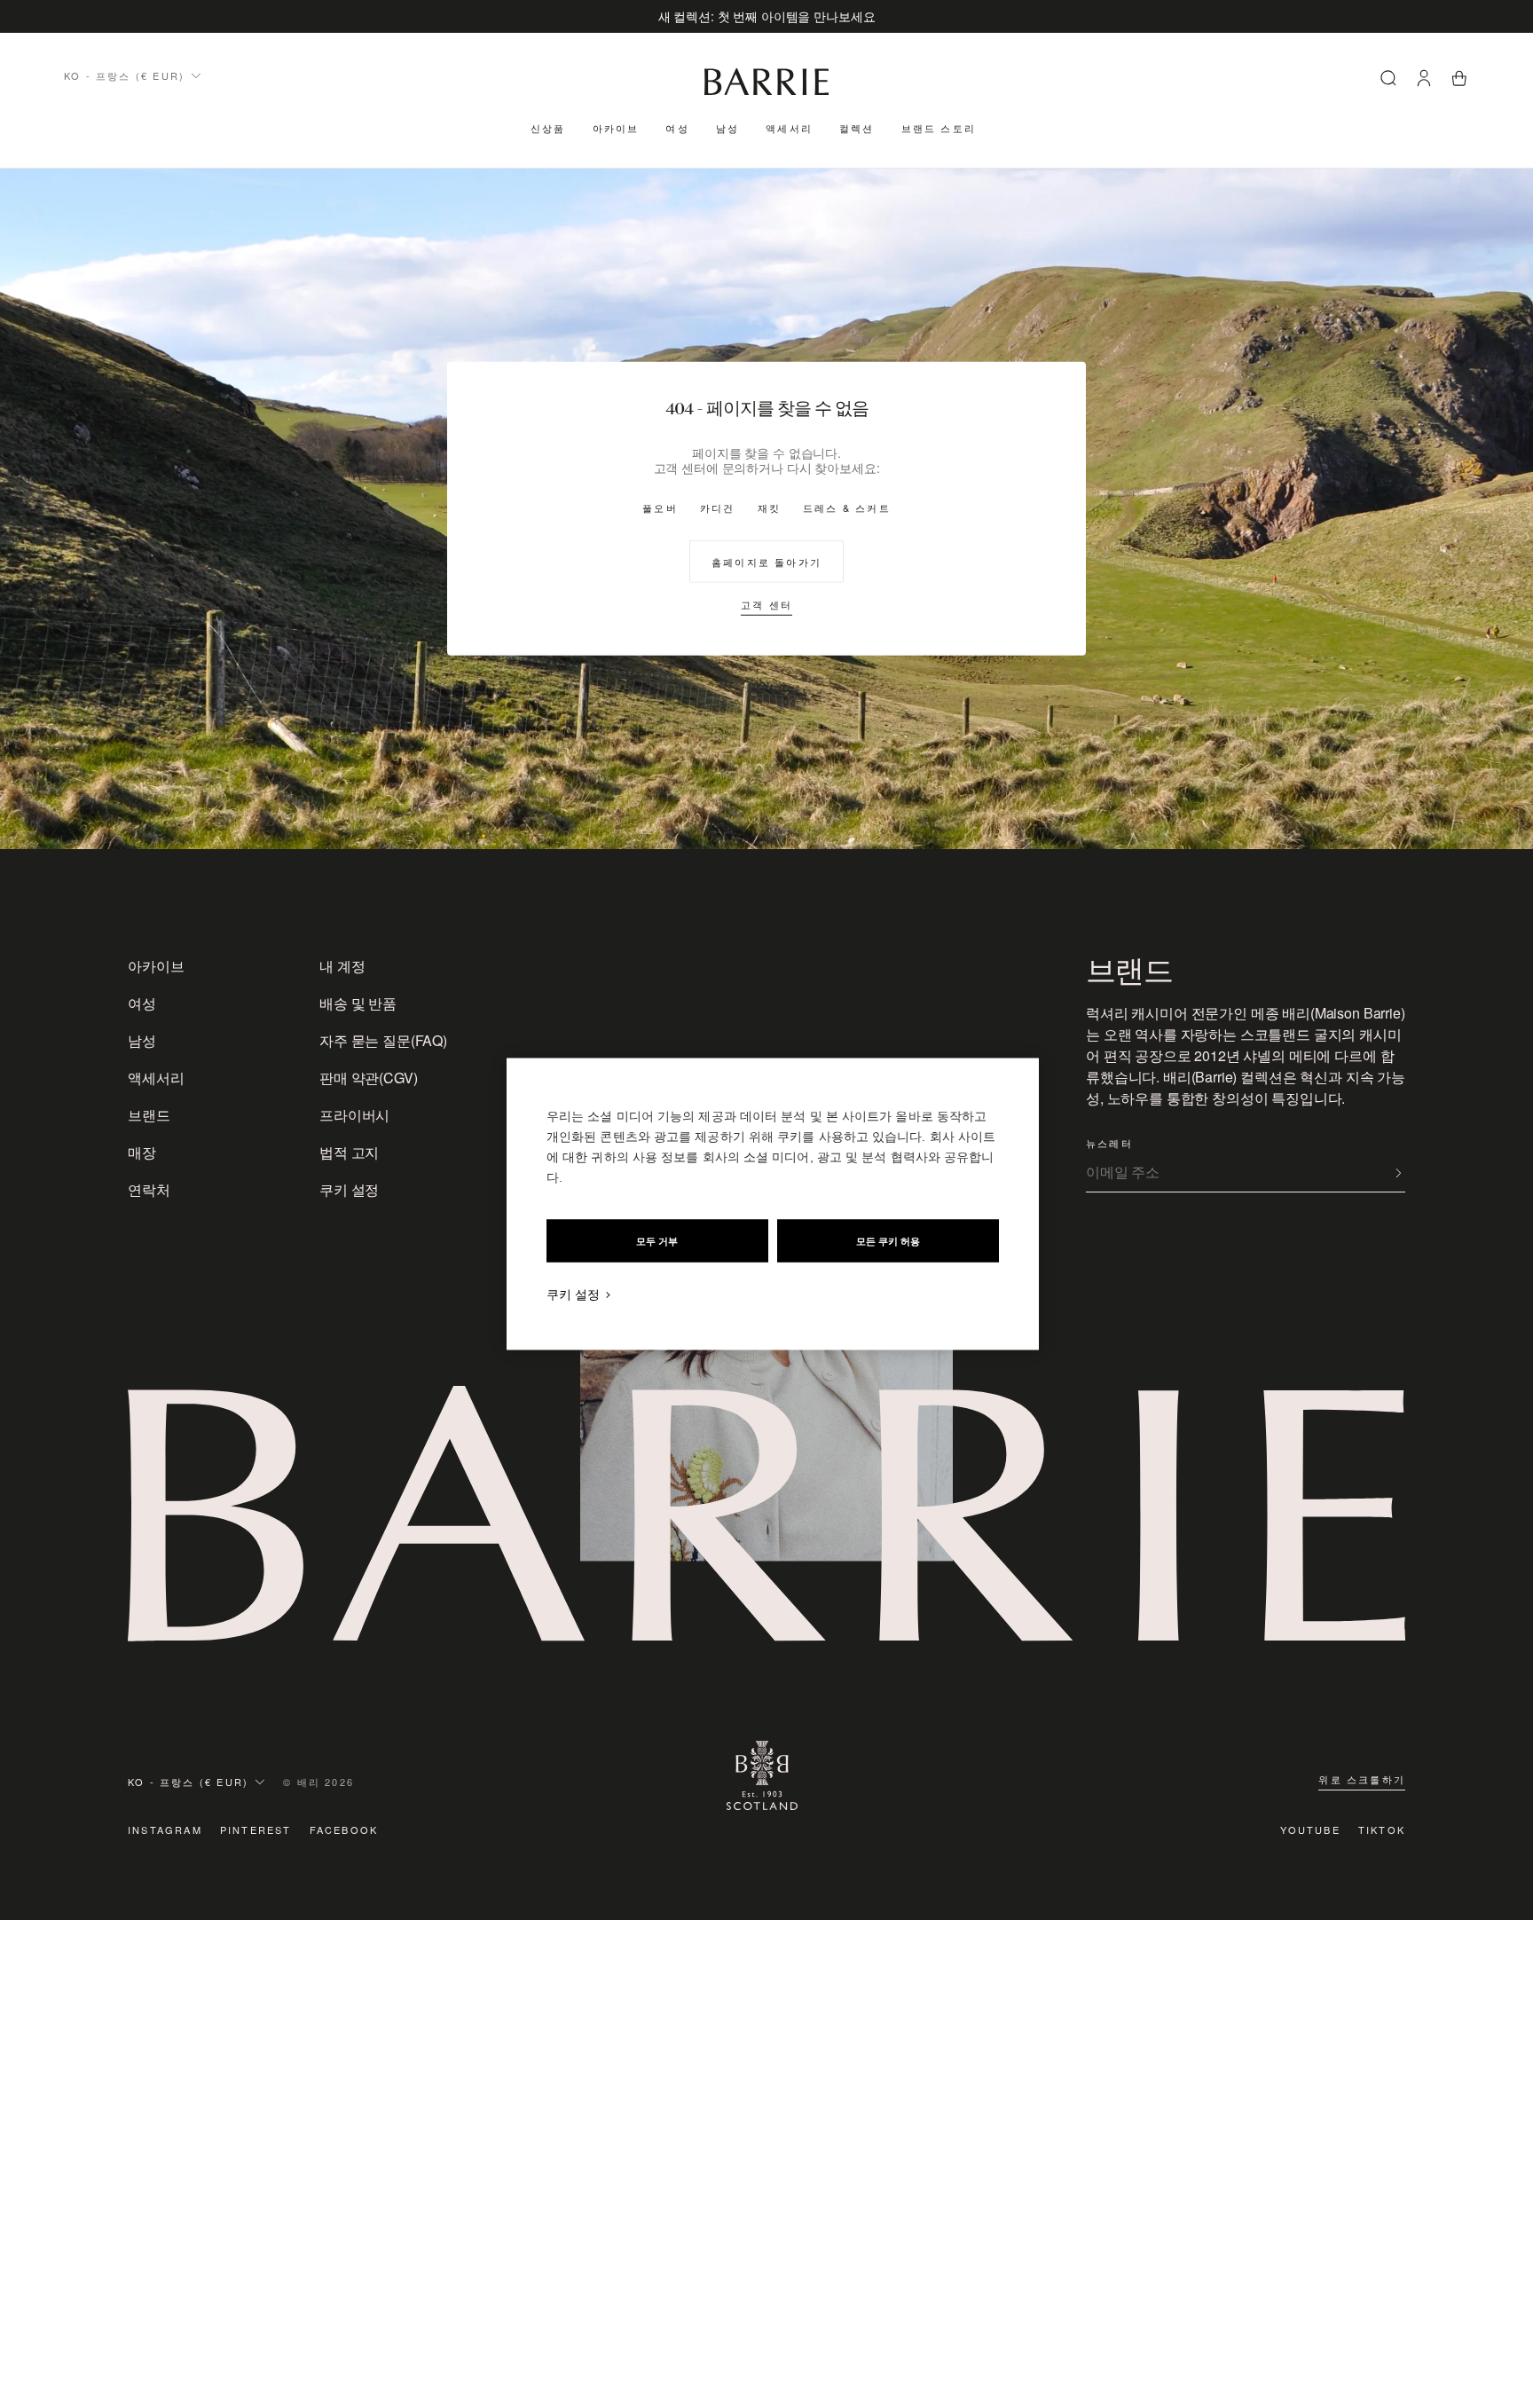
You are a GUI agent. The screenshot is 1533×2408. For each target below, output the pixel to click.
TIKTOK (1382, 1830)
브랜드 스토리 (939, 128)
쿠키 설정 (349, 1189)
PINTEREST (256, 1830)
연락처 (149, 1189)
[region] (773, 1204)
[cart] (1459, 81)
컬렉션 (857, 128)
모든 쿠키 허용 (888, 1241)
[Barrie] (766, 92)
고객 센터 (766, 604)
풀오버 (660, 508)
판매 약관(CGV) (368, 1078)
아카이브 (616, 128)
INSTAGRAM (165, 1830)
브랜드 (149, 1115)
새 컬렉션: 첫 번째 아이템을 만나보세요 (767, 16)
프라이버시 (354, 1115)
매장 (142, 1152)
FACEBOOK (344, 1830)
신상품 (548, 128)
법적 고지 (349, 1152)
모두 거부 (657, 1241)
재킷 (769, 508)
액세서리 (789, 128)
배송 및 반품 (358, 1003)
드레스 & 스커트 (847, 508)
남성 (727, 128)
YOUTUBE (1310, 1830)
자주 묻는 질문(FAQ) (383, 1040)
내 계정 (342, 966)
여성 (677, 128)
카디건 (718, 508)
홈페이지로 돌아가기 (766, 562)
